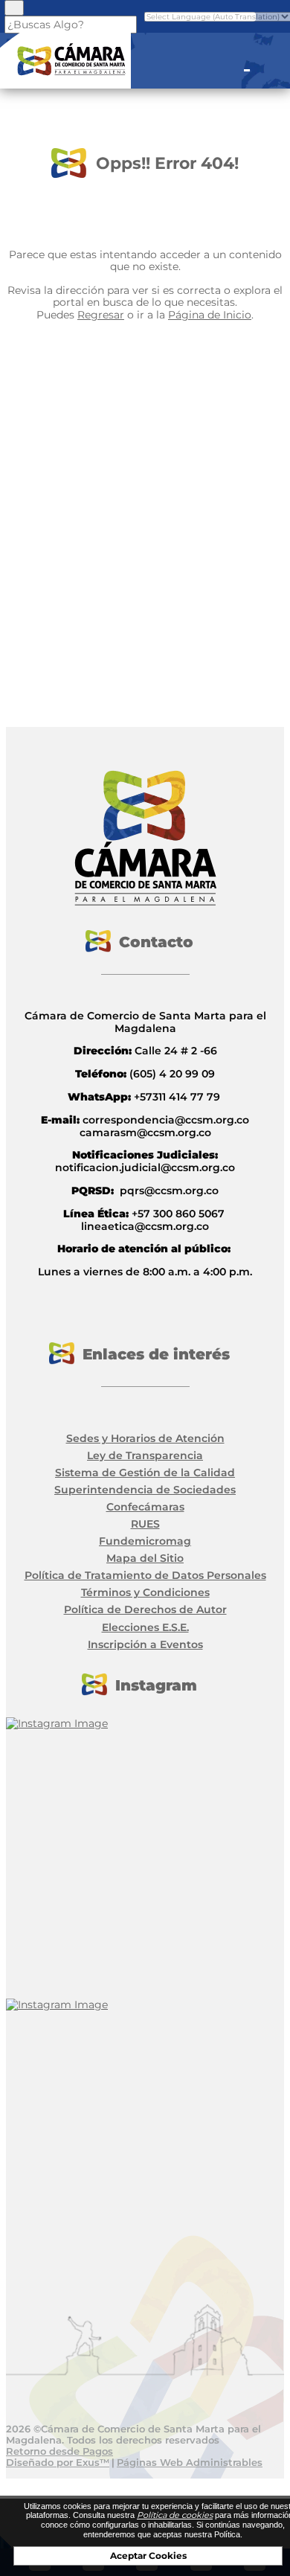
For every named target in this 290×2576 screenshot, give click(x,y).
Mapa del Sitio (145, 1558)
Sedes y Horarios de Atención (145, 1438)
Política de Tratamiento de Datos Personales (145, 1575)
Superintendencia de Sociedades (145, 1490)
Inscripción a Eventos (145, 1644)
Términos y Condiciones (145, 1592)
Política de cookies (175, 2515)
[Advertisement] (145, 504)
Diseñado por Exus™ (58, 2462)
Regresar (101, 315)
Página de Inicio (210, 315)
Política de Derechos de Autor (145, 1609)
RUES (145, 1524)
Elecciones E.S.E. (145, 1627)
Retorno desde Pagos (59, 2451)
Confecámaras (145, 1507)
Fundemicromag (145, 1541)
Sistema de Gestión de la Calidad (145, 1473)
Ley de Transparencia (145, 1455)
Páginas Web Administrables (190, 2462)
